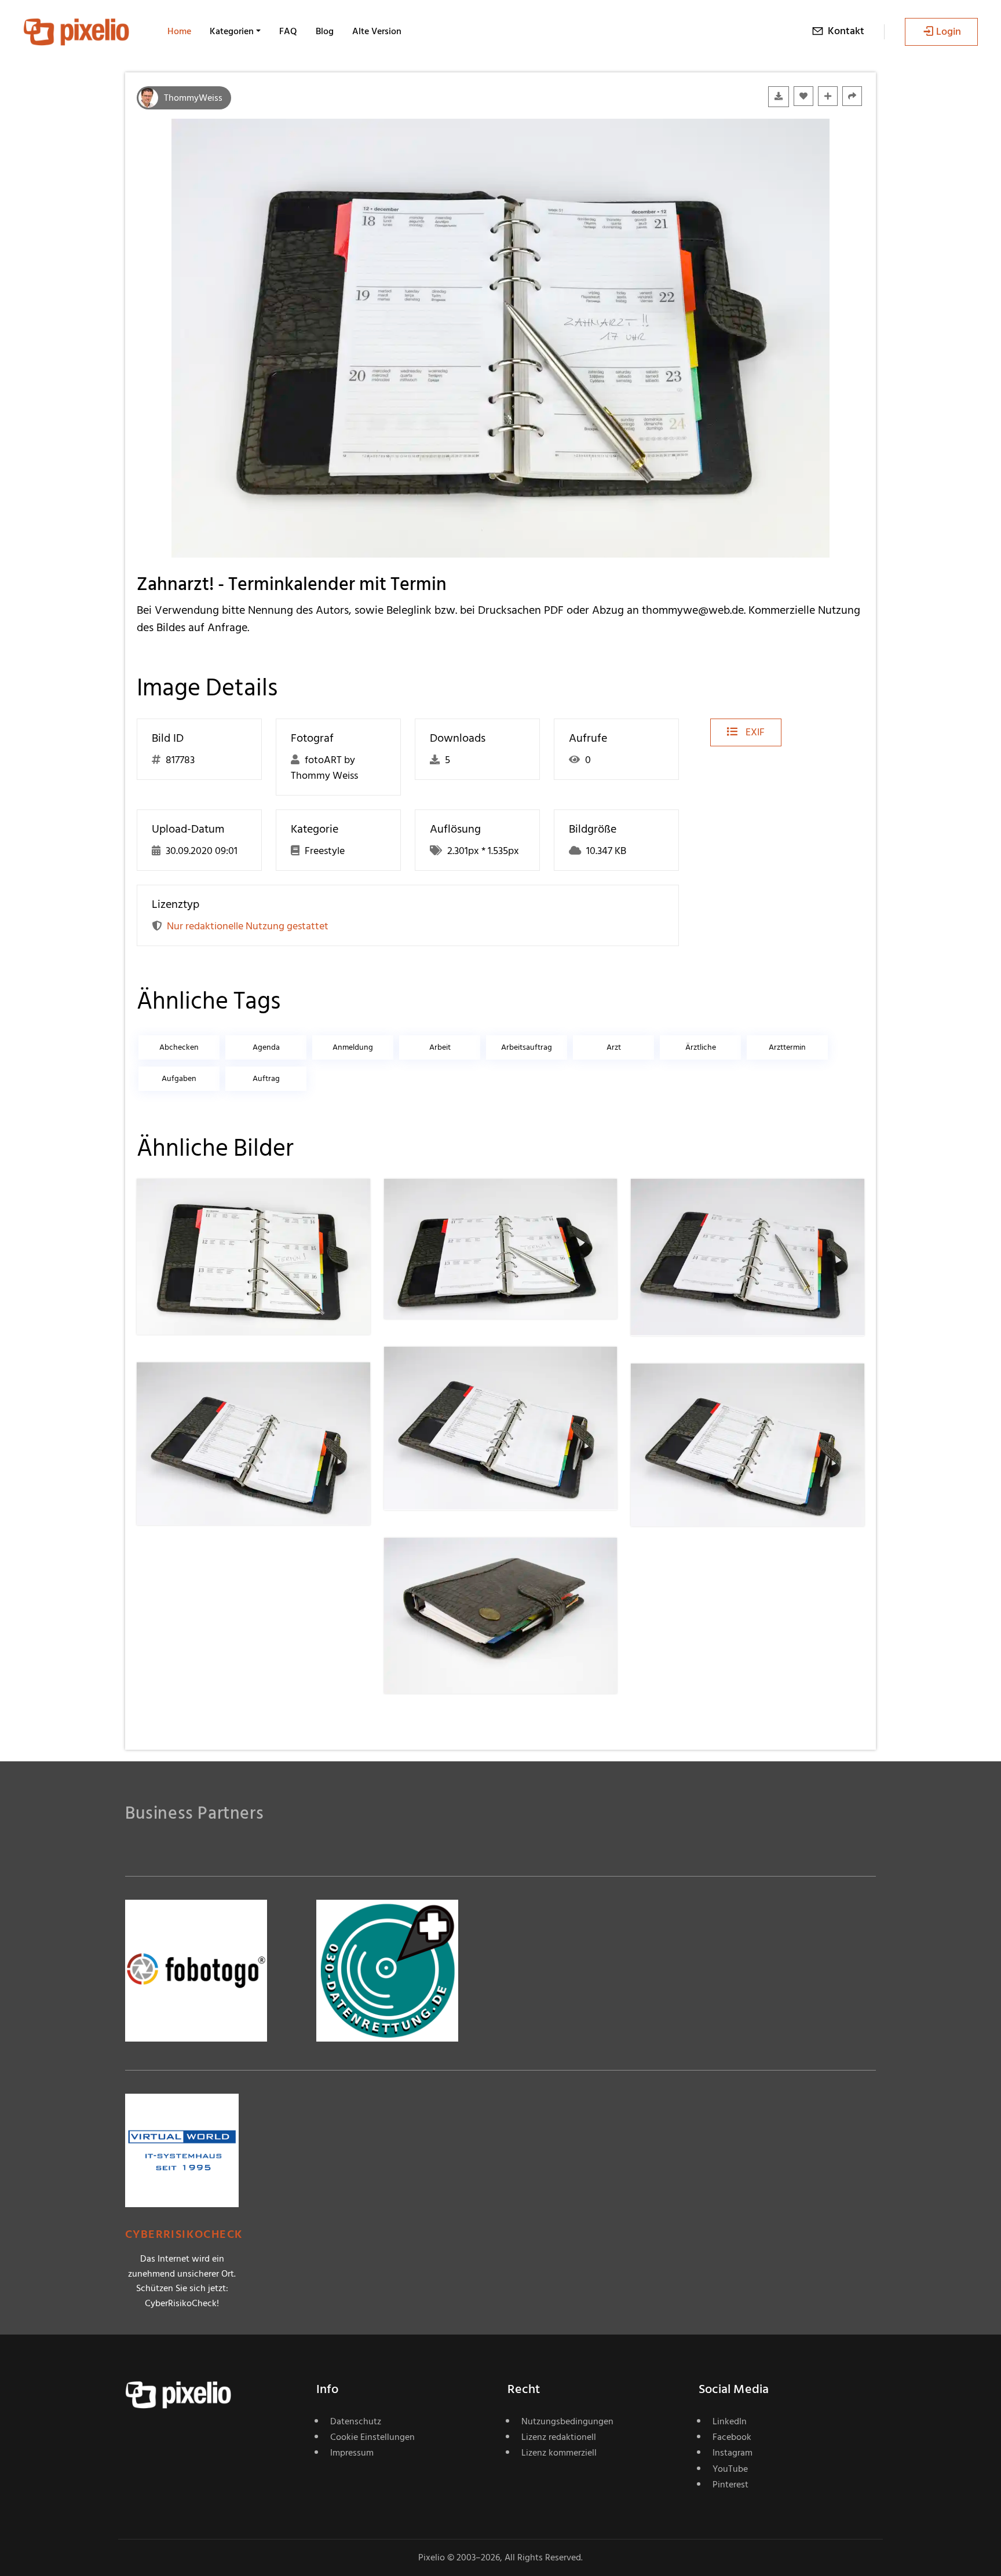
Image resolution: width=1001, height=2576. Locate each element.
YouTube (730, 2469)
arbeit (440, 1047)
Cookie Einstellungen (372, 2437)
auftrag (266, 1078)
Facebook (732, 2437)
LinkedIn (730, 2421)
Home (179, 31)
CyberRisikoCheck (184, 2235)
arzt (614, 1047)
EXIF (754, 732)
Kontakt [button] (846, 31)
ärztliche (701, 1047)
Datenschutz (356, 2421)
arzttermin (787, 1047)
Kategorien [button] (232, 31)
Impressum (352, 2453)
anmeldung (353, 1047)
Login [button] (949, 32)
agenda (266, 1047)
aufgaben (179, 1078)
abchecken (179, 1047)
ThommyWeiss (193, 98)
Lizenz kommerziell (559, 2453)
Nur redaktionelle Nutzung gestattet (248, 926)
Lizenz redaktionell (559, 2437)
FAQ (288, 31)
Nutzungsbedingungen (567, 2421)
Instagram (733, 2453)
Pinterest (730, 2485)
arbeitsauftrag (527, 1047)
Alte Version (377, 31)
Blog (325, 31)
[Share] (852, 96)
